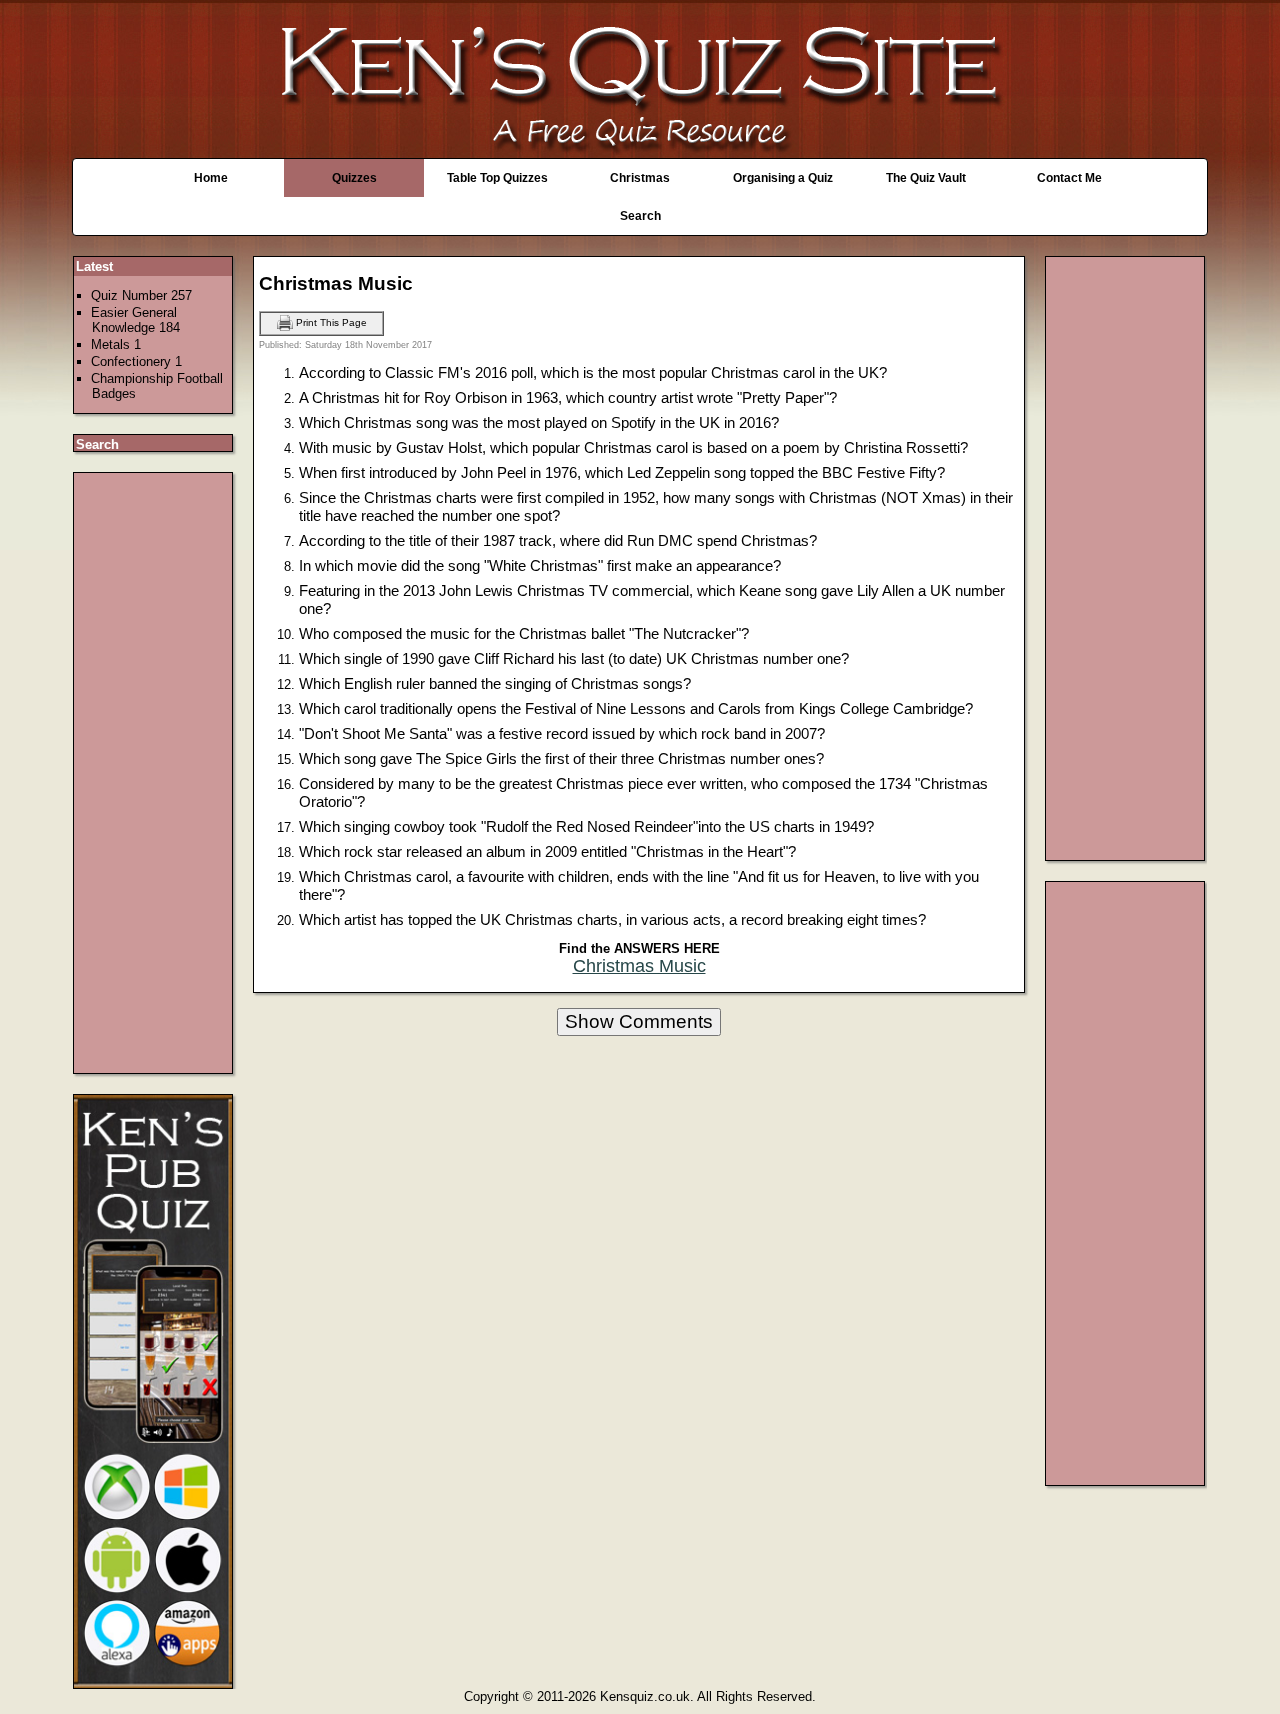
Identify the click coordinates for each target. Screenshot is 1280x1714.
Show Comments (639, 1021)
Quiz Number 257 (141, 295)
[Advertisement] (154, 773)
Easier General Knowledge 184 (135, 320)
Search (640, 216)
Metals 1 (116, 344)
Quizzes (354, 178)
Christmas (640, 178)
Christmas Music (639, 966)
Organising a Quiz (783, 178)
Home (211, 178)
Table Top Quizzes (497, 178)
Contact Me (1069, 178)
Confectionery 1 (136, 361)
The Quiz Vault (926, 178)
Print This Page (330, 322)
